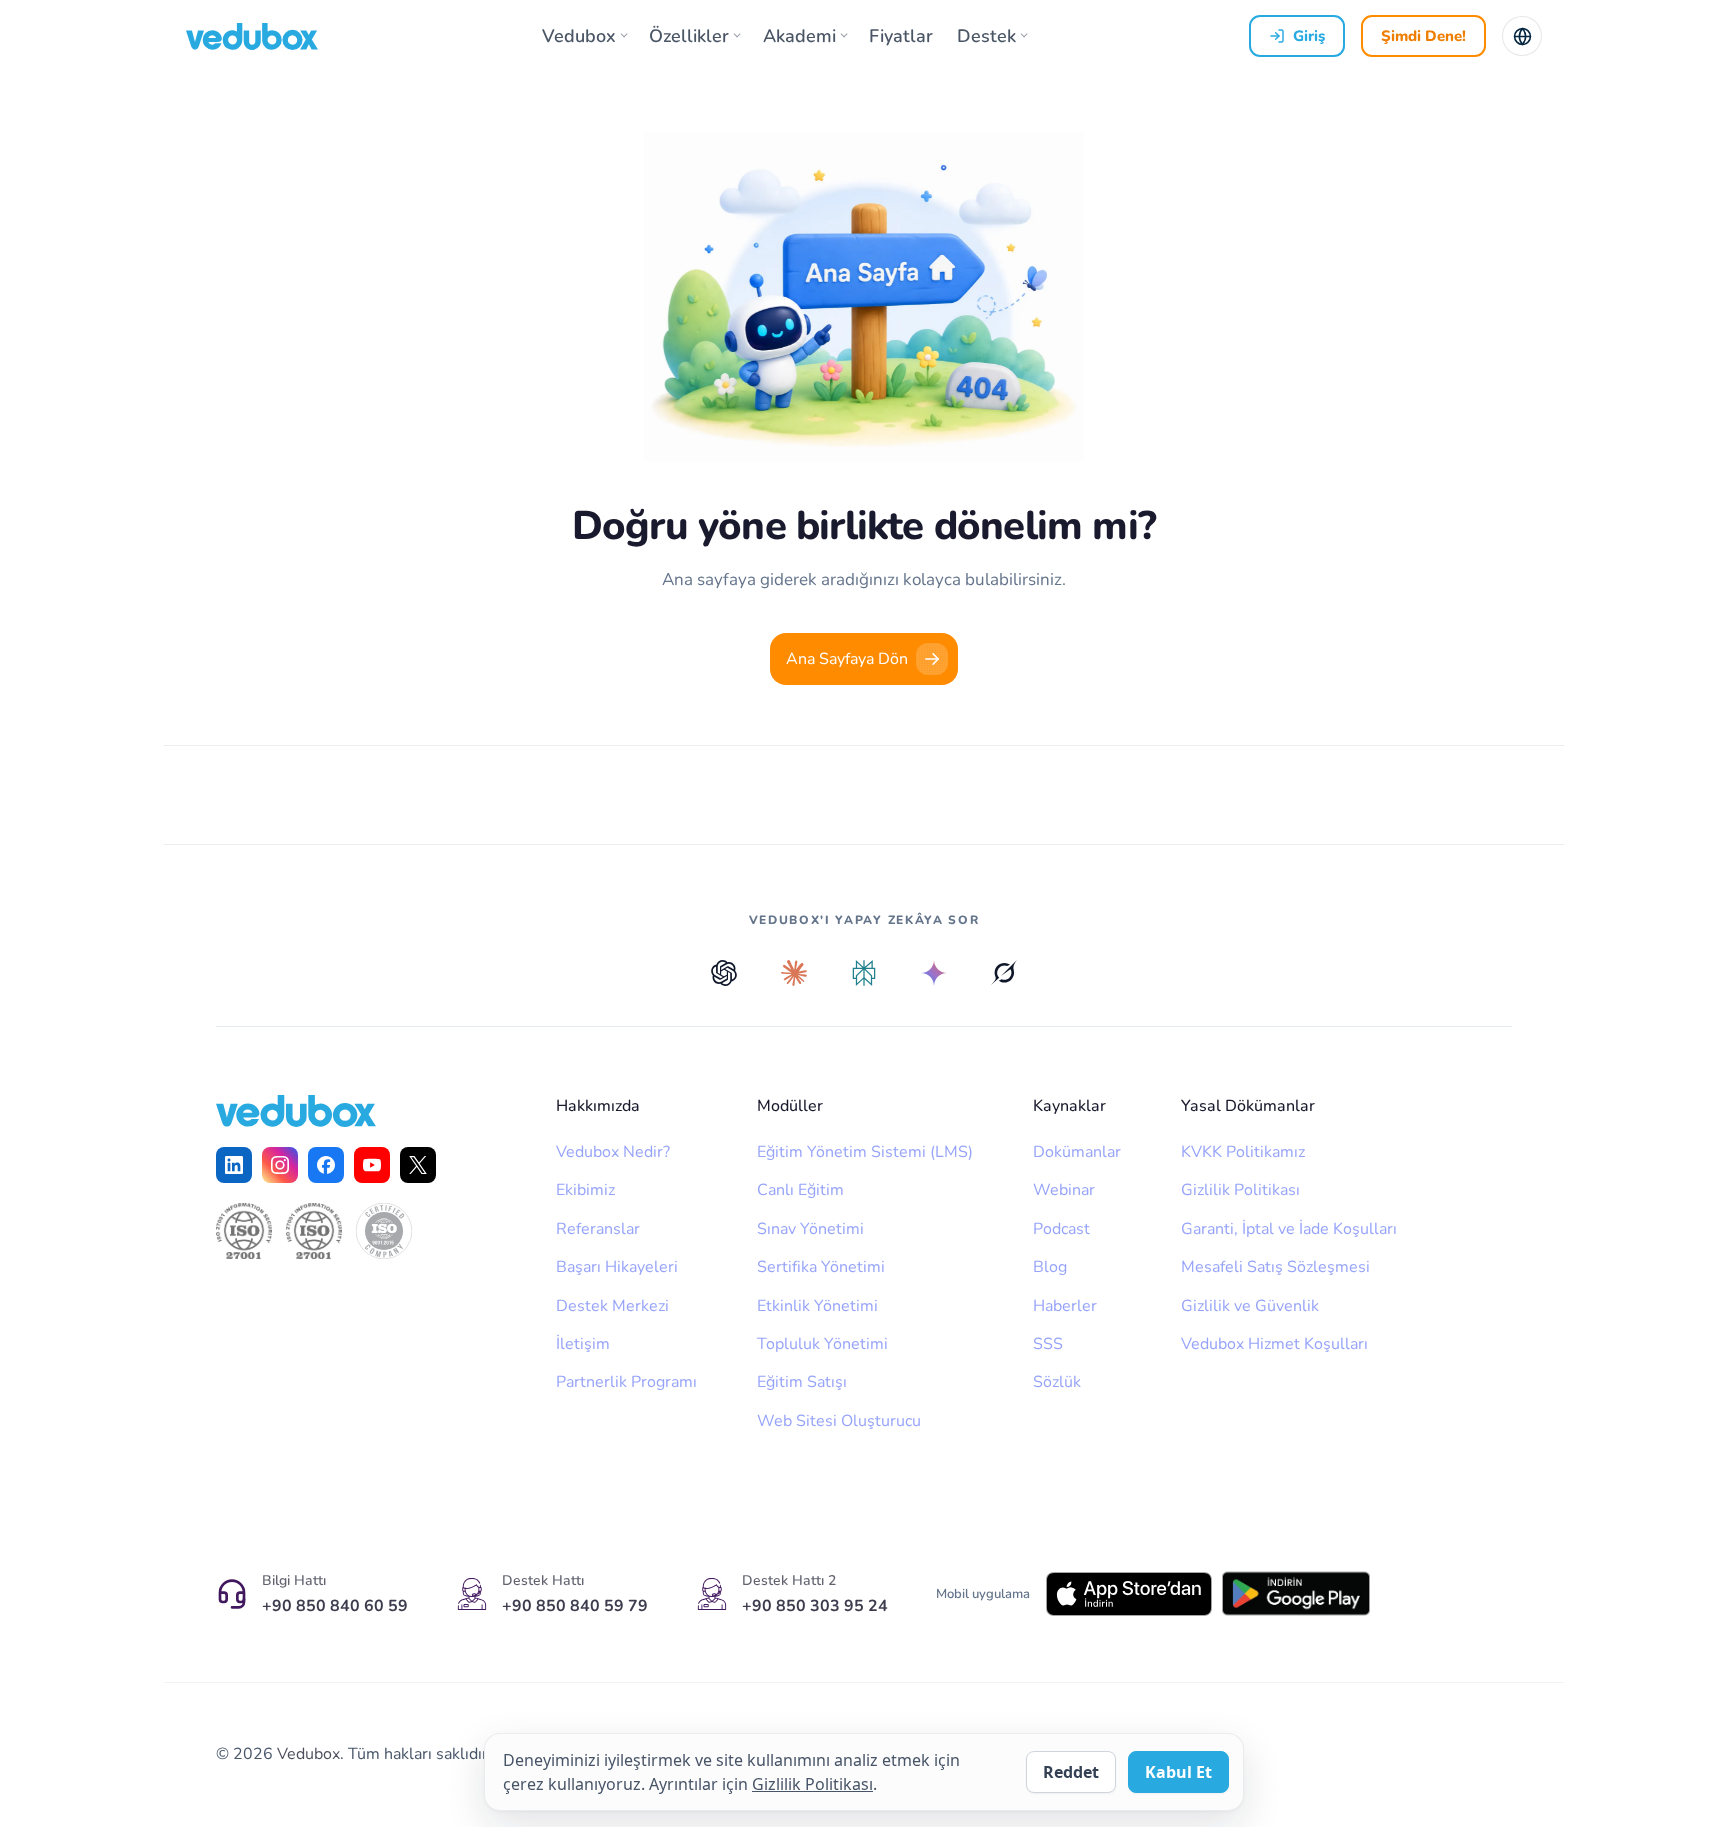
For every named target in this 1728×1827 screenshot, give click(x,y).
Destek (986, 36)
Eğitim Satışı (802, 1382)
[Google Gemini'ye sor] (934, 973)
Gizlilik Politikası (1240, 1190)
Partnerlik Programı (626, 1382)
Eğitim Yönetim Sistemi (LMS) (865, 1152)
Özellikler (689, 36)
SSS (1048, 1344)
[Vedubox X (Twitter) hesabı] (418, 1165)
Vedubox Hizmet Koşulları (1274, 1344)
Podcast (1061, 1229)
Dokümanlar (1077, 1152)
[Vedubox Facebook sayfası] (326, 1165)
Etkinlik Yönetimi (817, 1306)
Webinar (1064, 1190)
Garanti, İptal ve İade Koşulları (1289, 1229)
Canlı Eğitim (800, 1190)
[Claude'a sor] (794, 973)
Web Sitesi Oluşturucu (839, 1421)
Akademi (799, 36)
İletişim (583, 1344)
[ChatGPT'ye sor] (724, 973)
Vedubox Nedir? (613, 1152)
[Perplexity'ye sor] (864, 973)
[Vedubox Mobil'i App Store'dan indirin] (1129, 1594)
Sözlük (1057, 1382)
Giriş (1309, 36)
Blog (1050, 1267)
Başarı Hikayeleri (617, 1267)
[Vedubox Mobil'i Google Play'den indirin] (1295, 1593)
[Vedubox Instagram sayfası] (280, 1165)
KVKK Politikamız (1243, 1152)
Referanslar (598, 1229)
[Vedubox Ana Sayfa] (252, 36)
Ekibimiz (585, 1190)
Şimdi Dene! (1423, 36)
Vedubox (579, 36)
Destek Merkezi (612, 1306)
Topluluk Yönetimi (822, 1344)
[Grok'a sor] (1004, 973)
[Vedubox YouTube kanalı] (372, 1165)
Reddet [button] (1071, 1772)
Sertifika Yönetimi (821, 1267)
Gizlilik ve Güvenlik (1250, 1306)
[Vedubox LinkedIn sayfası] (234, 1165)
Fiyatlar (901, 36)
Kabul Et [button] (1178, 1772)
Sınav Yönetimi (810, 1229)
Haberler (1065, 1306)
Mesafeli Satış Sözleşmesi (1275, 1267)
